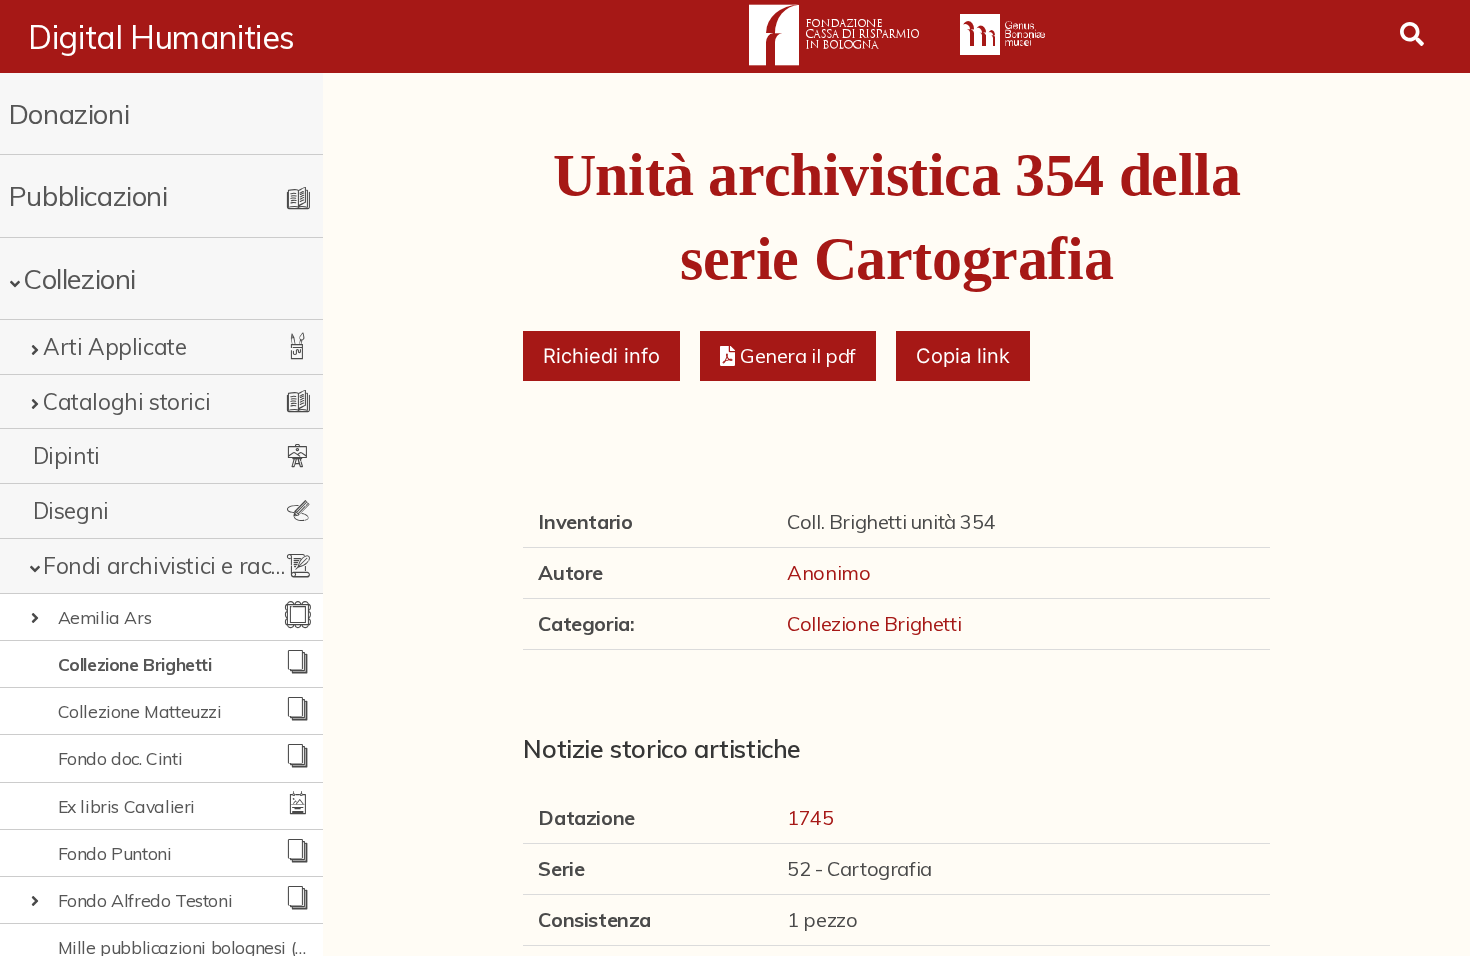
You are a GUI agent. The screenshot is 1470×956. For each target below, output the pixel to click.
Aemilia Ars (105, 617)
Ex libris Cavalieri (126, 806)
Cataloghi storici (126, 401)
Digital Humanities (161, 37)
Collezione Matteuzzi (140, 711)
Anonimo (828, 572)
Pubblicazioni (88, 195)
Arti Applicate (114, 346)
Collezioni (79, 278)
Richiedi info (601, 356)
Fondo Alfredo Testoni (145, 900)
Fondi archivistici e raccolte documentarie (167, 565)
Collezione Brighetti (135, 664)
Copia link (963, 356)
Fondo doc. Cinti (120, 758)
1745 (810, 817)
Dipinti (66, 455)
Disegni (71, 510)
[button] (787, 356)
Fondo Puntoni (115, 853)
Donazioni (69, 113)
